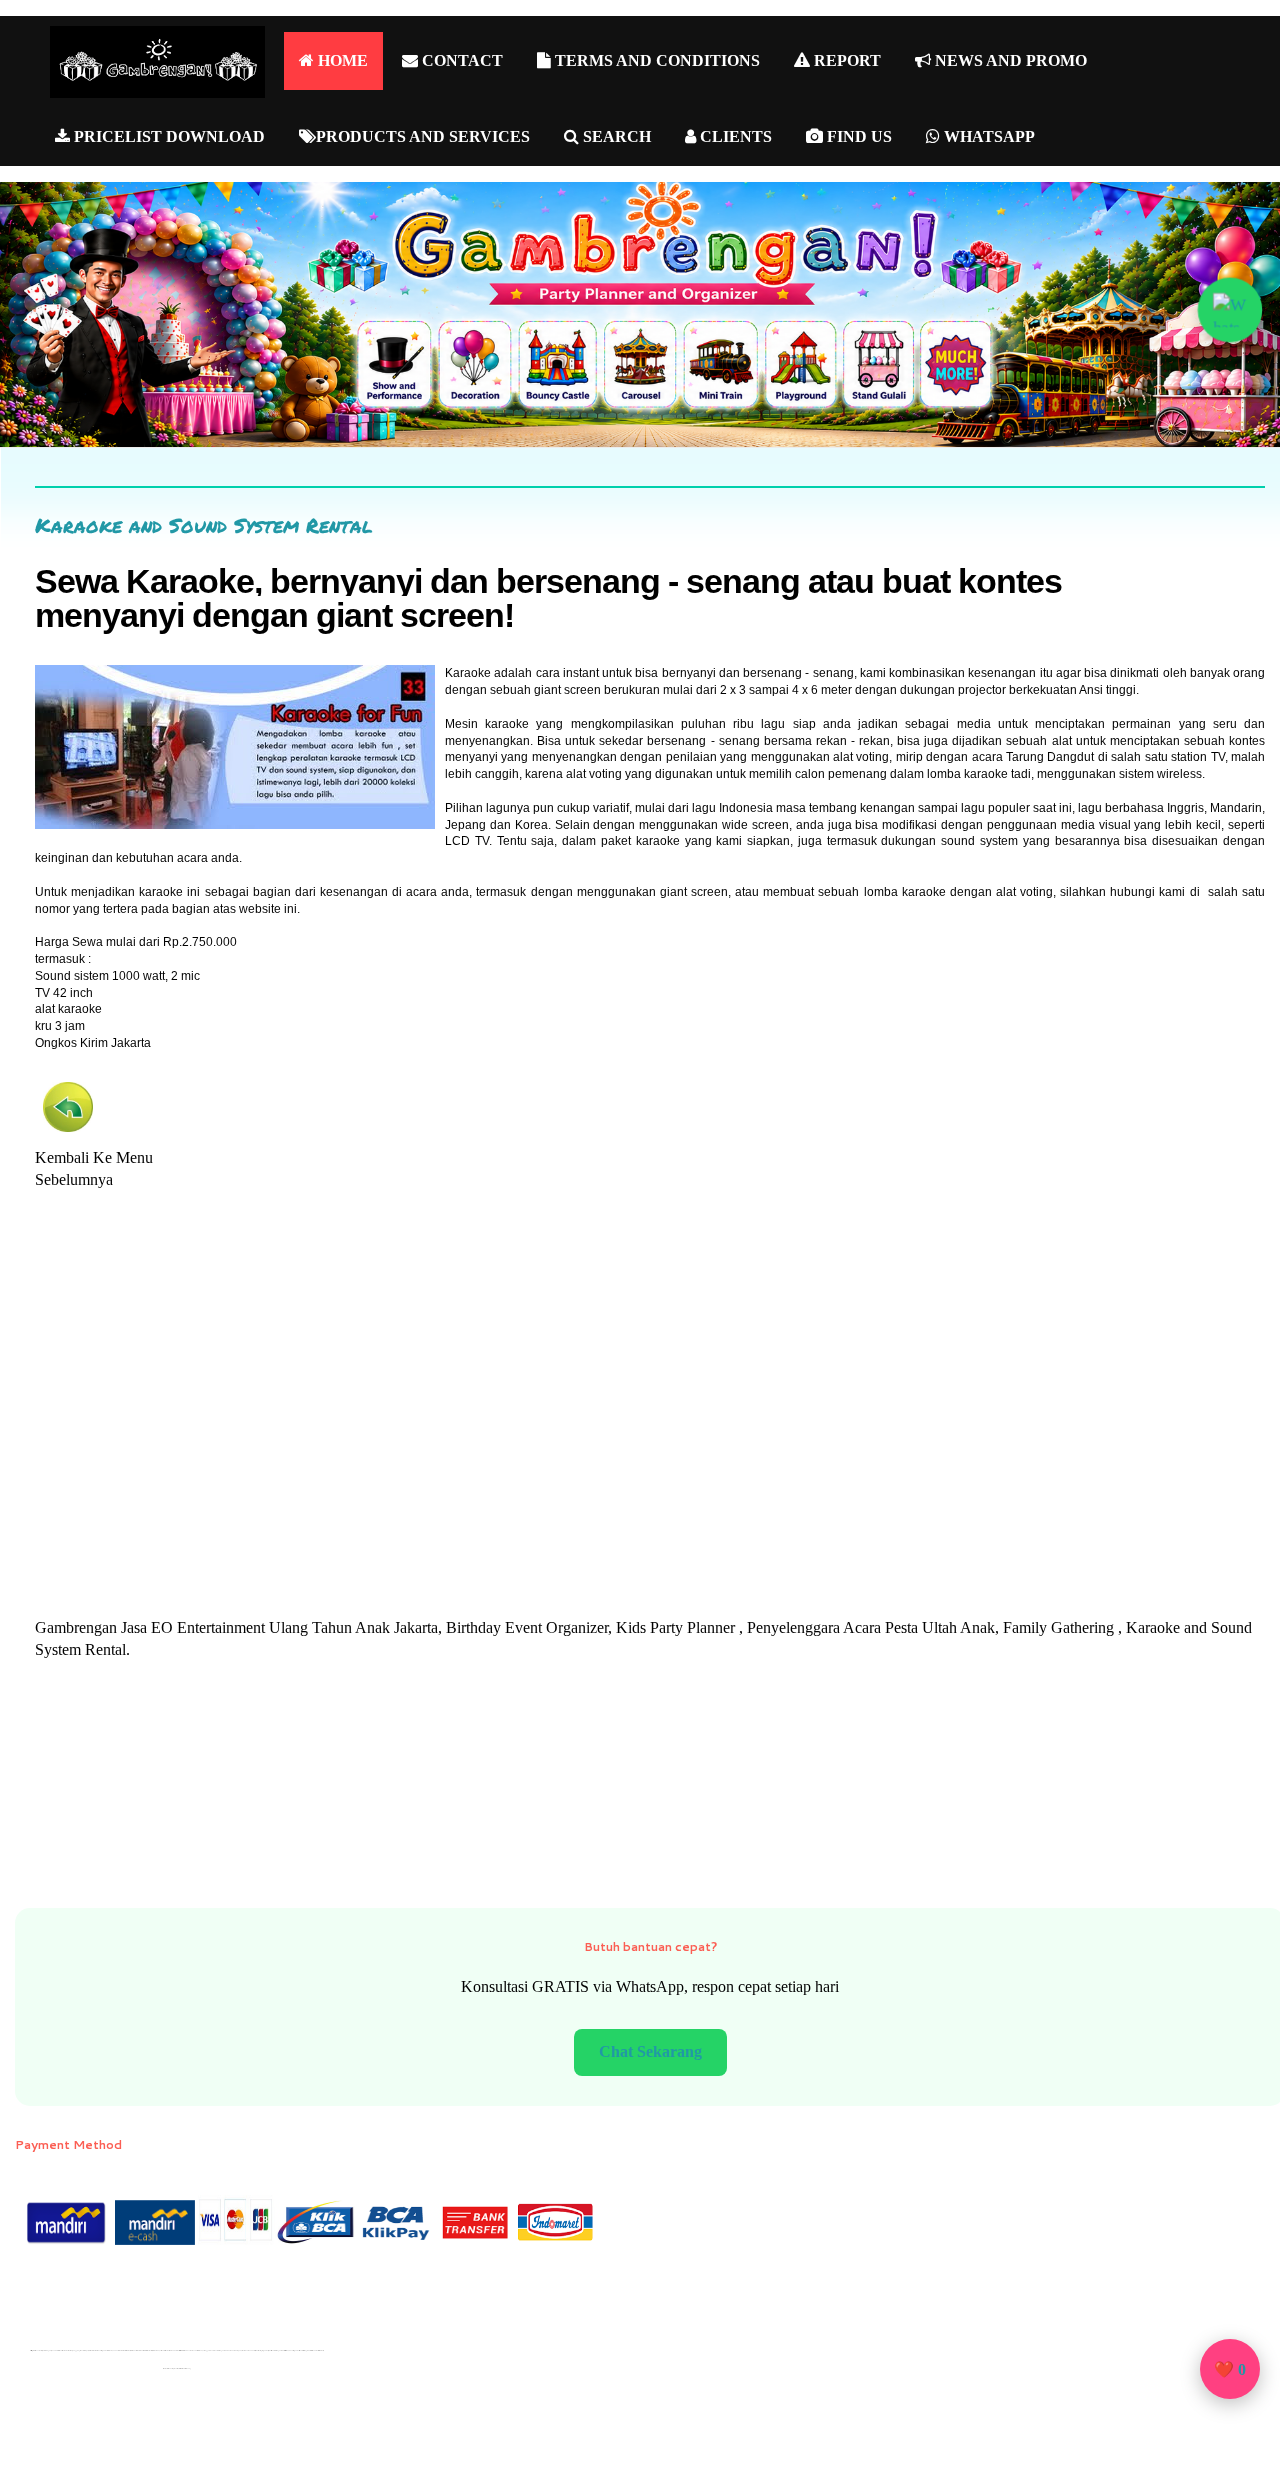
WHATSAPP (987, 136)
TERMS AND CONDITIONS (655, 60)
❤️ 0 (1230, 2369)
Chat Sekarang (650, 2051)
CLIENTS (734, 136)
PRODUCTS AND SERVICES (423, 136)
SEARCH (615, 136)
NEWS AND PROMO (1009, 60)
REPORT (845, 60)
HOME (341, 60)
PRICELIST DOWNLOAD (167, 136)
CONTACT (460, 60)
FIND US (857, 136)
